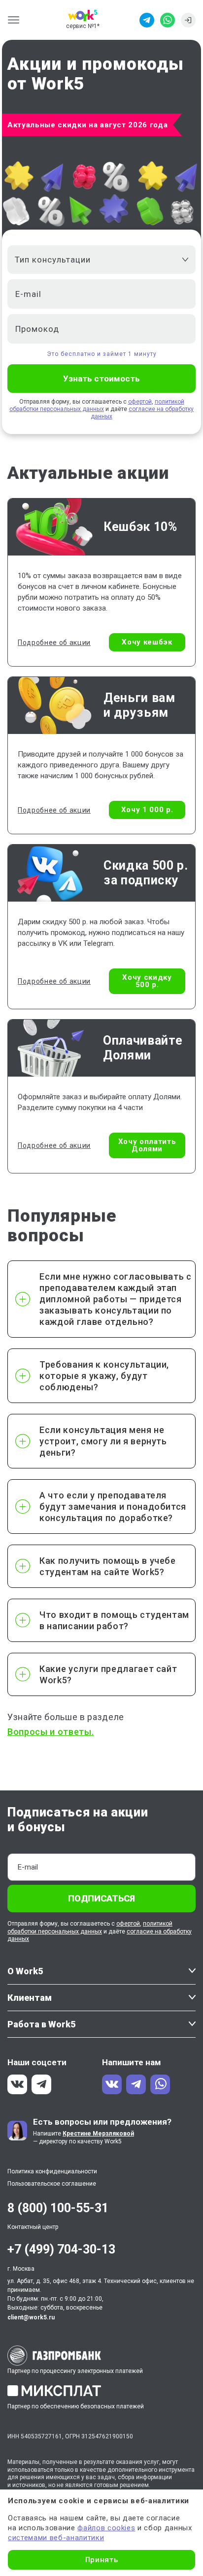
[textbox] (97, 260)
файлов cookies (106, 2528)
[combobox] (101, 260)
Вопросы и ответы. (51, 1732)
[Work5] (83, 15)
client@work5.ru (31, 2317)
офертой (140, 402)
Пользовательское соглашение (52, 2184)
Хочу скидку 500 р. (147, 981)
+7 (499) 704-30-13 (61, 2249)
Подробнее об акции (54, 643)
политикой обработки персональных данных (97, 405)
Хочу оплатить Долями (147, 1145)
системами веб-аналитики (56, 2538)
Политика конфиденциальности (52, 2171)
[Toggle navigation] (17, 20)
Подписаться (101, 1898)
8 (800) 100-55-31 (58, 2208)
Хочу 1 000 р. (147, 810)
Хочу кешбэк (147, 642)
